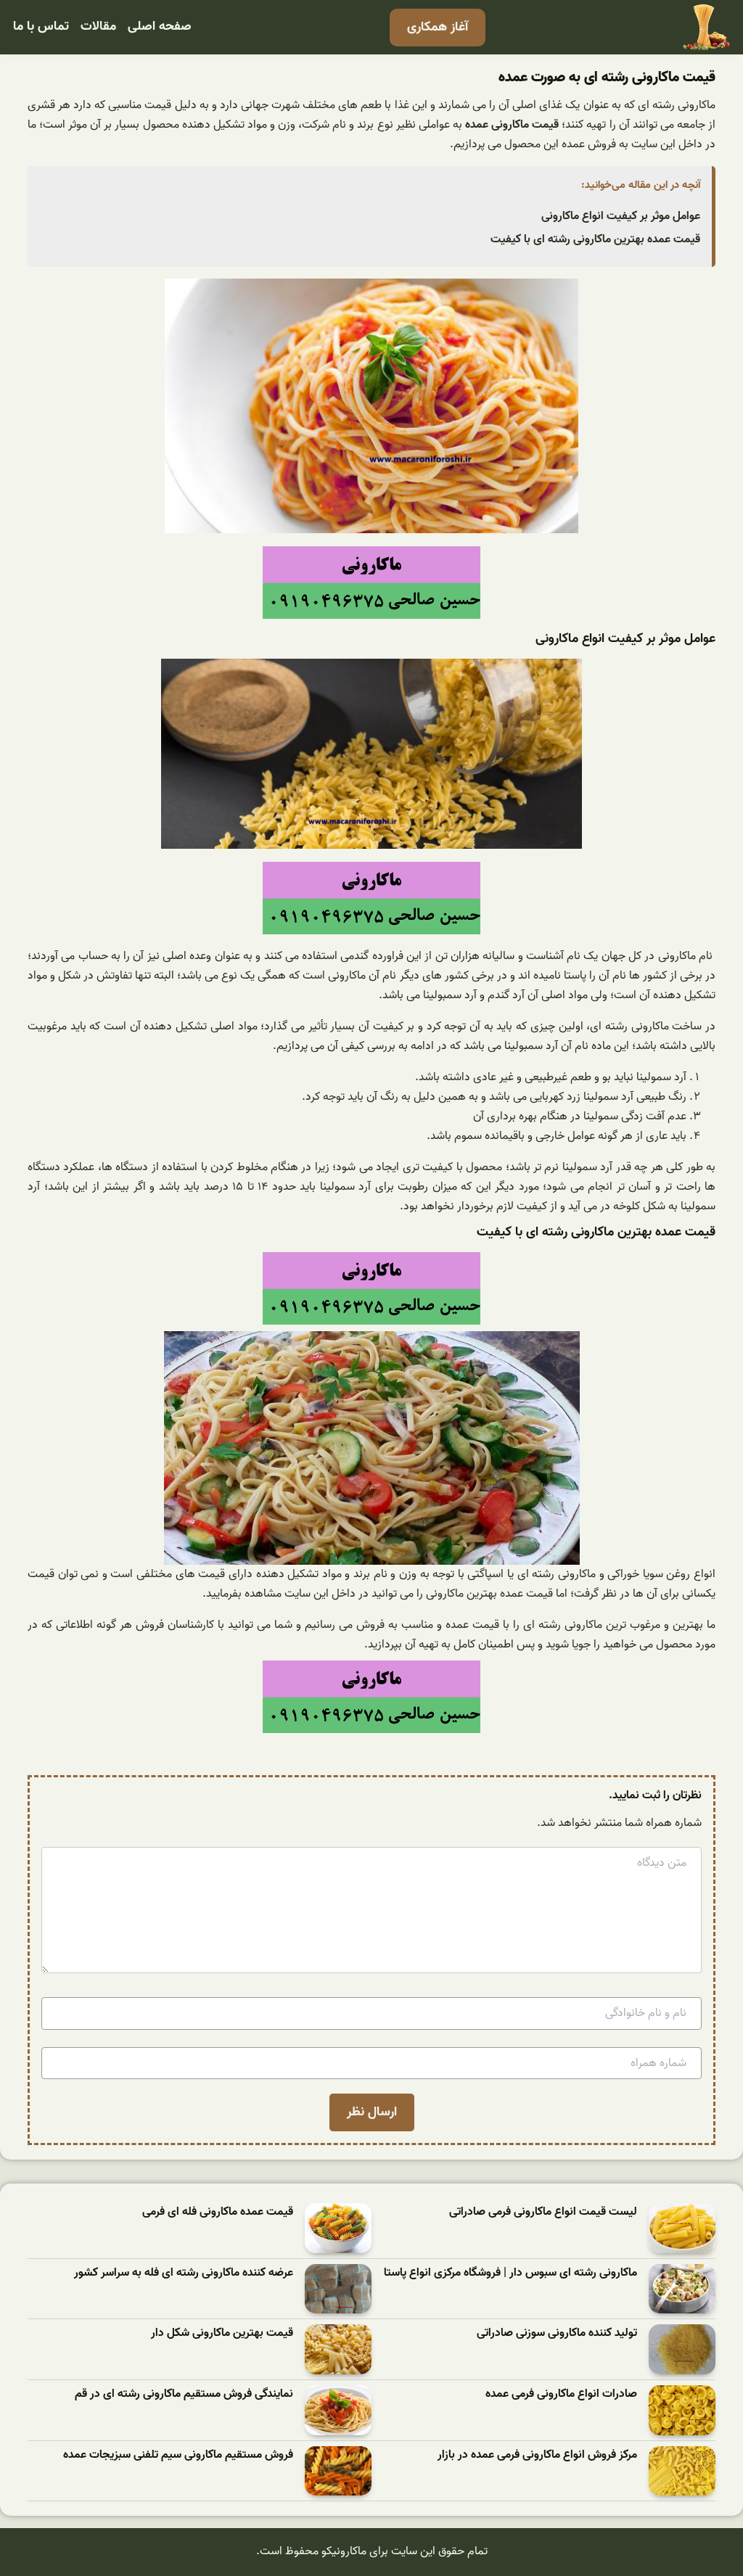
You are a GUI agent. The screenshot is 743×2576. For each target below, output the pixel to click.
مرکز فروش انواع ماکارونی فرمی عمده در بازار (537, 2455)
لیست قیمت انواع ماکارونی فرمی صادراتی (543, 2212)
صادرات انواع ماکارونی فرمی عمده (561, 2394)
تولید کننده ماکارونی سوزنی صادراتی (557, 2333)
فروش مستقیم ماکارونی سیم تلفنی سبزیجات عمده (178, 2455)
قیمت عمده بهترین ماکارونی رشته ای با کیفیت (595, 239)
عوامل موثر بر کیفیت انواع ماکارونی (621, 216)
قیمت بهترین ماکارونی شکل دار (222, 2333)
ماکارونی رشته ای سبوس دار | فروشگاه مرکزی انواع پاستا (510, 2273)
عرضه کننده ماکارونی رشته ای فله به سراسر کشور (184, 2273)
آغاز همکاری (438, 27)
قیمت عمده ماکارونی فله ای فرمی (218, 2212)
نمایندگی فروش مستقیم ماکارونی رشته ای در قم (184, 2394)
